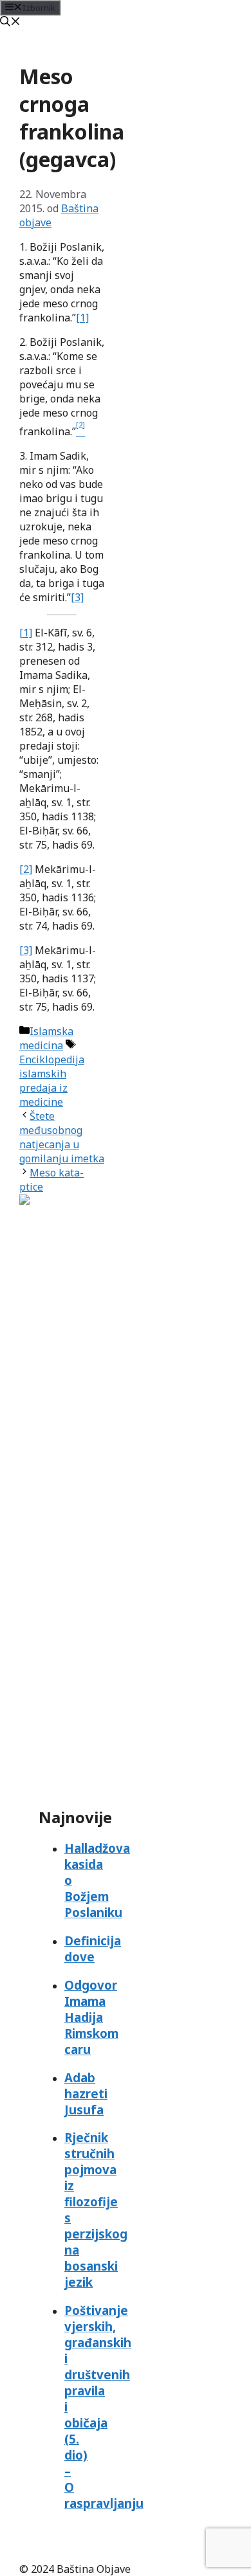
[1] (82, 318)
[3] (77, 597)
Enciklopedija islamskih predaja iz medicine (52, 1081)
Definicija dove (93, 1949)
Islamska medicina (46, 1038)
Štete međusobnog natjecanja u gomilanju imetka (62, 1137)
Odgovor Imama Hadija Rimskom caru (91, 2017)
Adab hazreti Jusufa (86, 2094)
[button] (10, 23)
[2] (26, 869)
